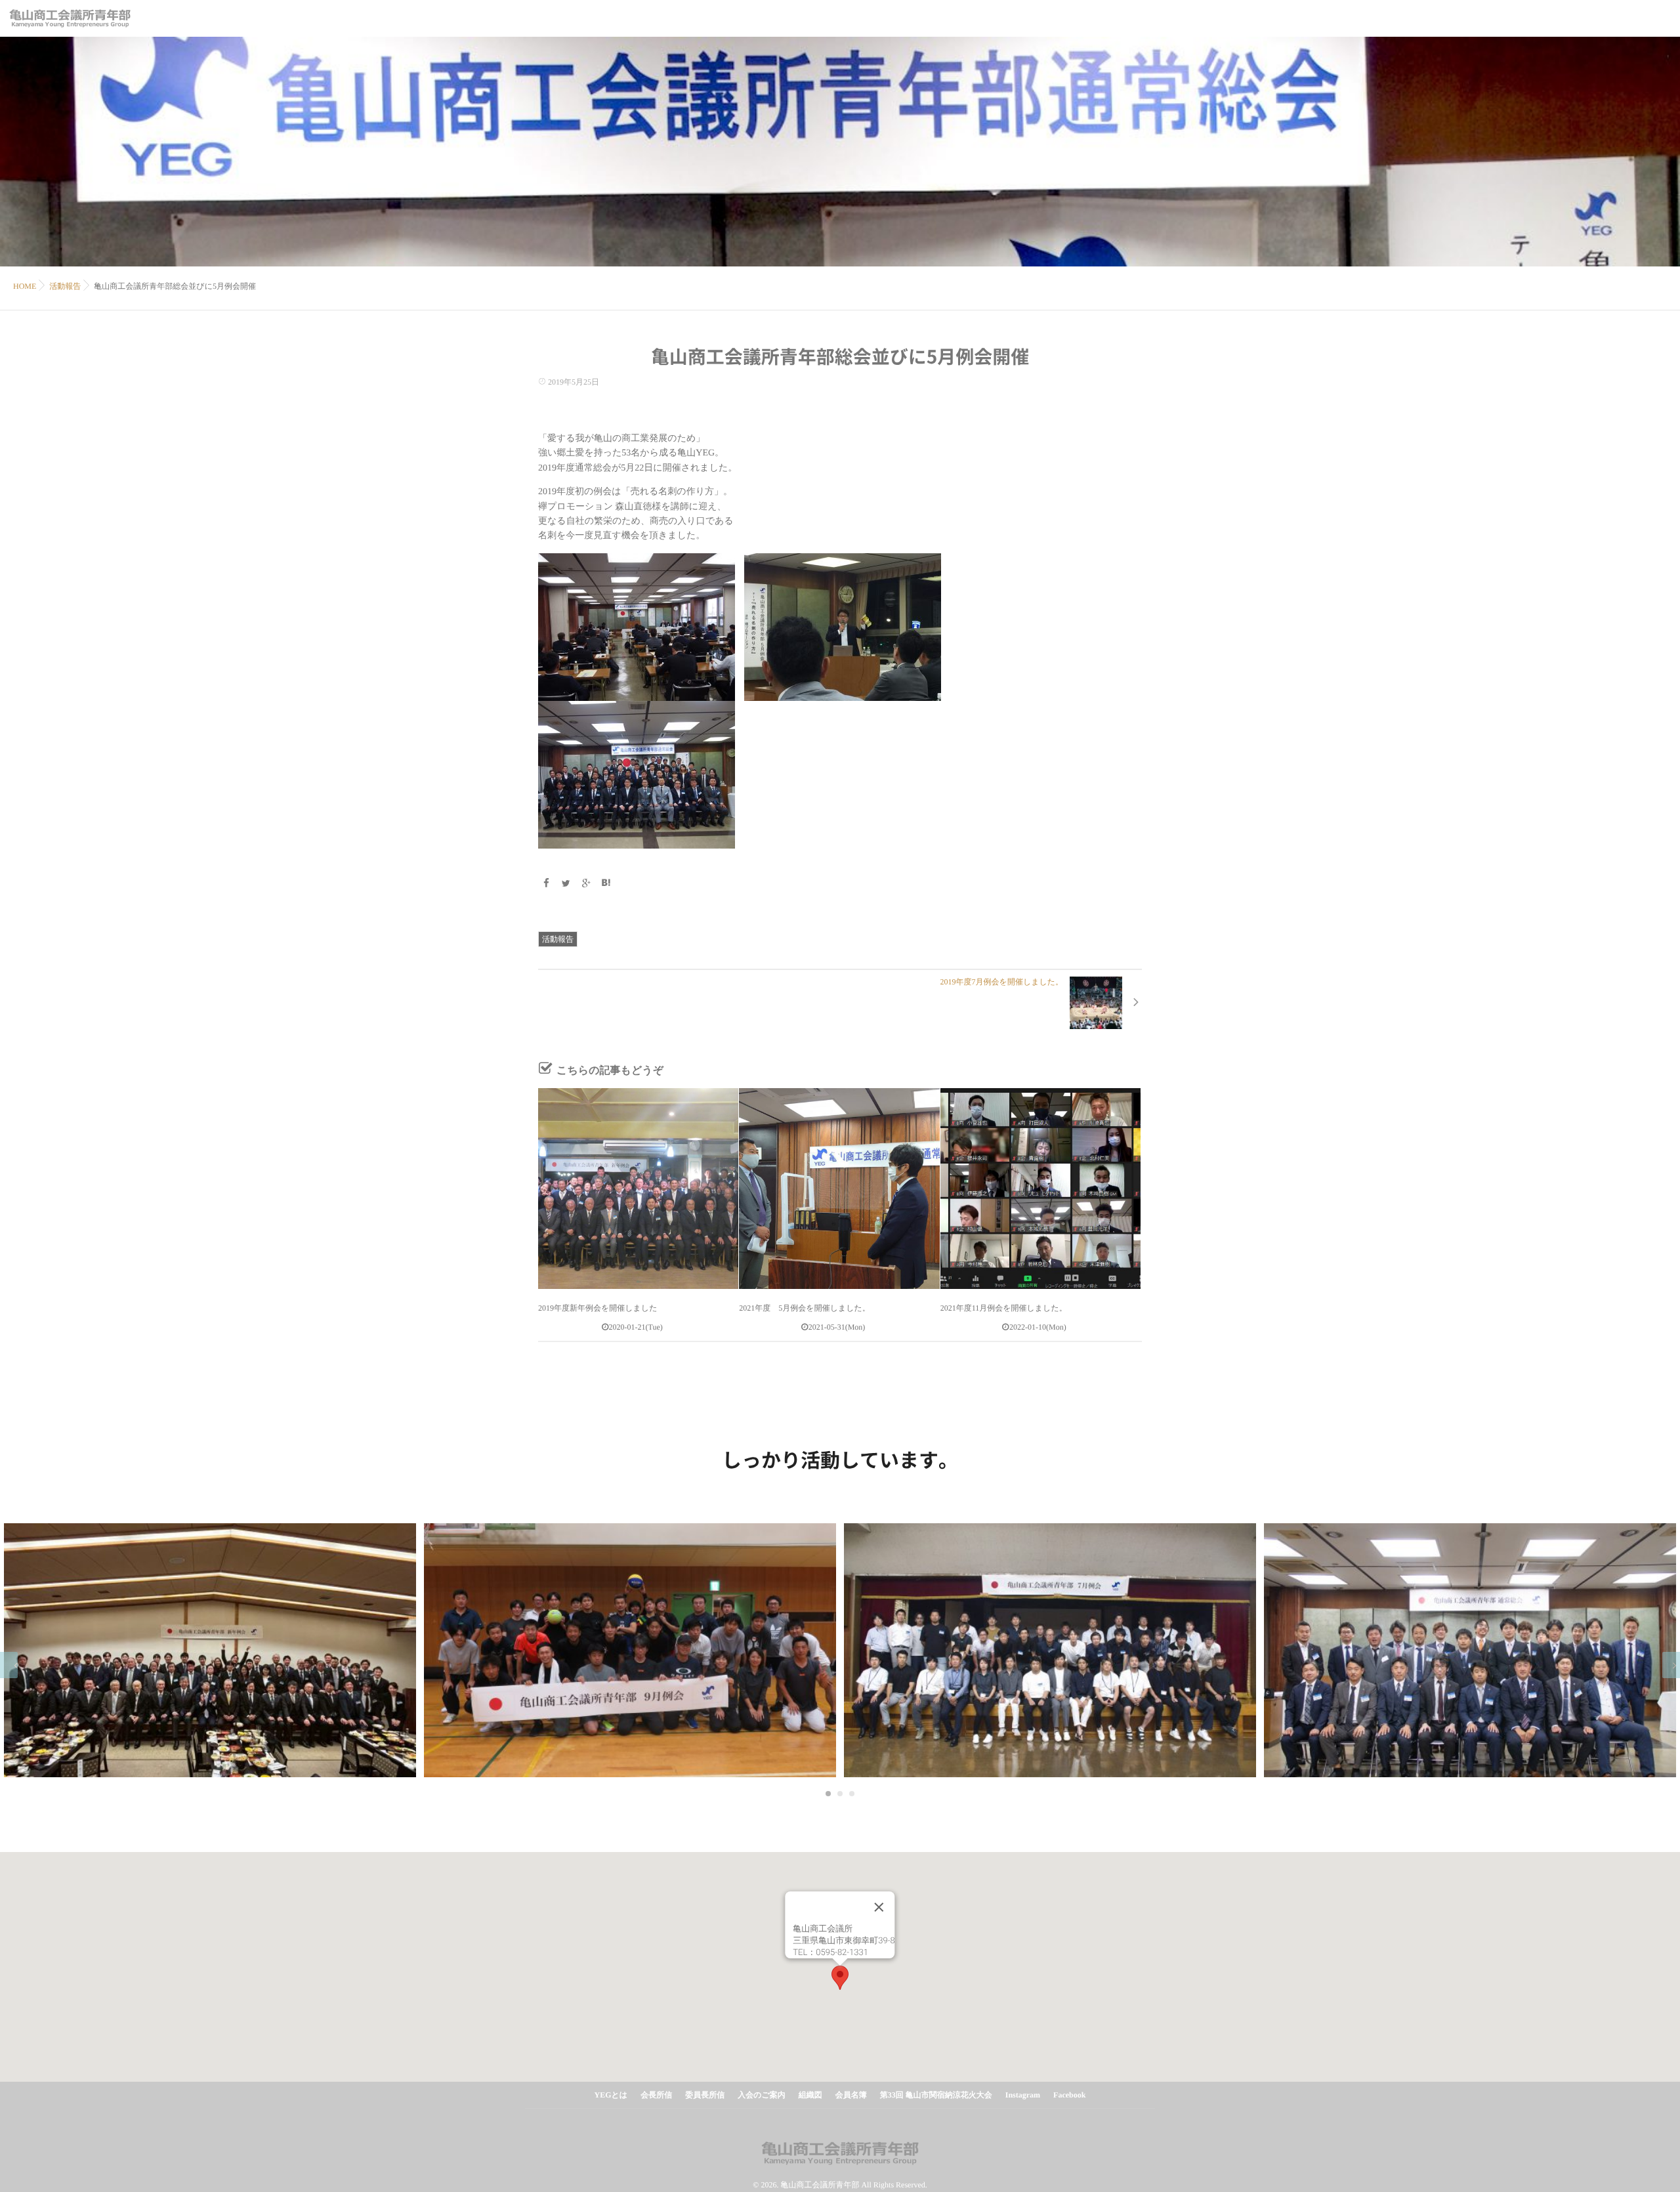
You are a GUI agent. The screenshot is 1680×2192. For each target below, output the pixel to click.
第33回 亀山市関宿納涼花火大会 (936, 2095)
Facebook (1069, 2095)
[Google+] (586, 884)
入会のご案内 (762, 2095)
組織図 (810, 2095)
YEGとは (611, 2095)
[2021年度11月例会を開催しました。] (1040, 1188)
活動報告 (558, 939)
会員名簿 (851, 2095)
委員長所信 (705, 2095)
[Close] (879, 1907)
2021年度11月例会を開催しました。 (1004, 1308)
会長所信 (656, 2095)
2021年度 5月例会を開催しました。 (804, 1308)
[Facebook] (546, 884)
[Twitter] (566, 884)
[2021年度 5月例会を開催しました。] (839, 1188)
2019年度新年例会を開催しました (598, 1308)
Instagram (1023, 2095)
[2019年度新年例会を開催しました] (638, 1188)
